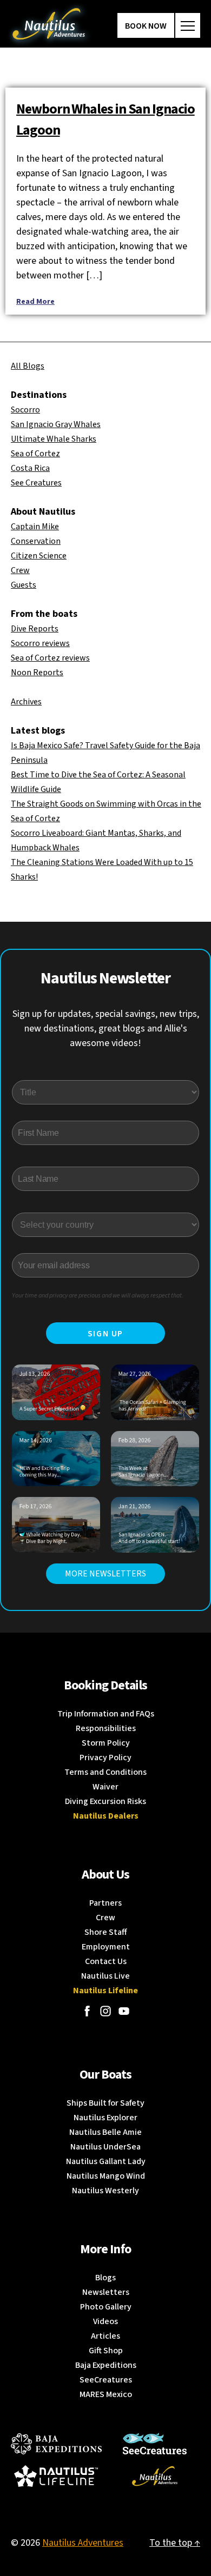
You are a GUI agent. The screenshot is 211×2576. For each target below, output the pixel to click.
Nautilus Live (105, 1976)
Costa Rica (30, 468)
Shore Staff (106, 1932)
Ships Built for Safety (105, 2103)
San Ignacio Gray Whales (56, 424)
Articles (105, 2336)
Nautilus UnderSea (105, 2147)
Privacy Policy (105, 1758)
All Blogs (28, 366)
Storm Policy (106, 1743)
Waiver (105, 1787)
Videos (105, 2321)
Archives (26, 702)
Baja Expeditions (106, 2365)
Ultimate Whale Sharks (54, 439)
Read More (35, 302)
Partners (105, 1903)
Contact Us (106, 1961)
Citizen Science (39, 556)
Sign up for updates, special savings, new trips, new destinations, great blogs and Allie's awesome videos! (106, 1029)
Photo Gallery (106, 2307)
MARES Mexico (106, 2394)
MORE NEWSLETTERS (105, 1574)
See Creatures (36, 483)
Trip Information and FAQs (106, 1714)
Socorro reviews (40, 643)
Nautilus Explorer (105, 2118)
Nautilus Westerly (105, 2191)
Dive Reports (35, 629)
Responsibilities (106, 1728)
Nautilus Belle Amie (105, 2132)
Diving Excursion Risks (105, 1801)
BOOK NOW (146, 26)
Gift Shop (106, 2351)
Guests (24, 585)
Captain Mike (35, 527)
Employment (106, 1947)
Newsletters (106, 2292)
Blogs (105, 2278)
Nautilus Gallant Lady (106, 2161)
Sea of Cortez (35, 454)
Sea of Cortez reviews (50, 658)
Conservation (36, 541)
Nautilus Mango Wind (106, 2176)
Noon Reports (37, 673)
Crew (20, 570)
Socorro (25, 410)
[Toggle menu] (188, 25)
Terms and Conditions (105, 1772)
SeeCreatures (106, 2380)
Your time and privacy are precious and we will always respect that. (98, 1296)
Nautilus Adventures (83, 2543)
